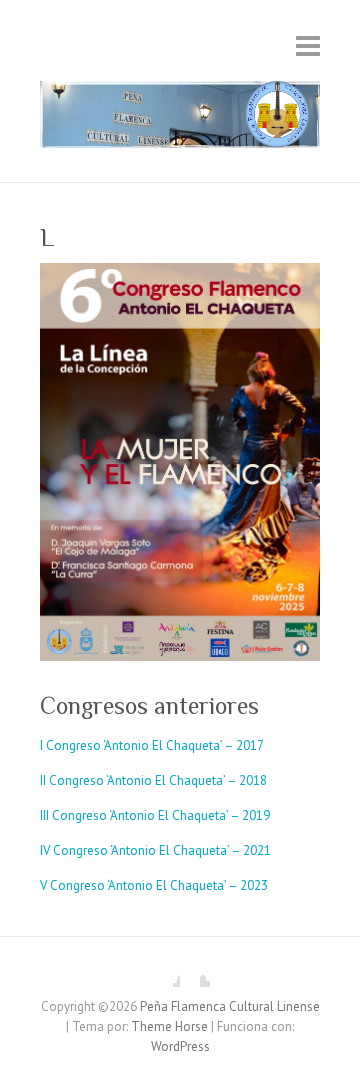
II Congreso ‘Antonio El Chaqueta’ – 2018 (153, 780)
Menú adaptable (308, 45)
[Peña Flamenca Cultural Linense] (180, 119)
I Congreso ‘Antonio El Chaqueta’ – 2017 (152, 745)
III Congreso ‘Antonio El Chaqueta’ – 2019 (155, 815)
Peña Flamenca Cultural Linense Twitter (195, 972)
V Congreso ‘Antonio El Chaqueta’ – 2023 (154, 885)
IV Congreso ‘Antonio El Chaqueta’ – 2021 (155, 850)
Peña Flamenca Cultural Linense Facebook (165, 972)
